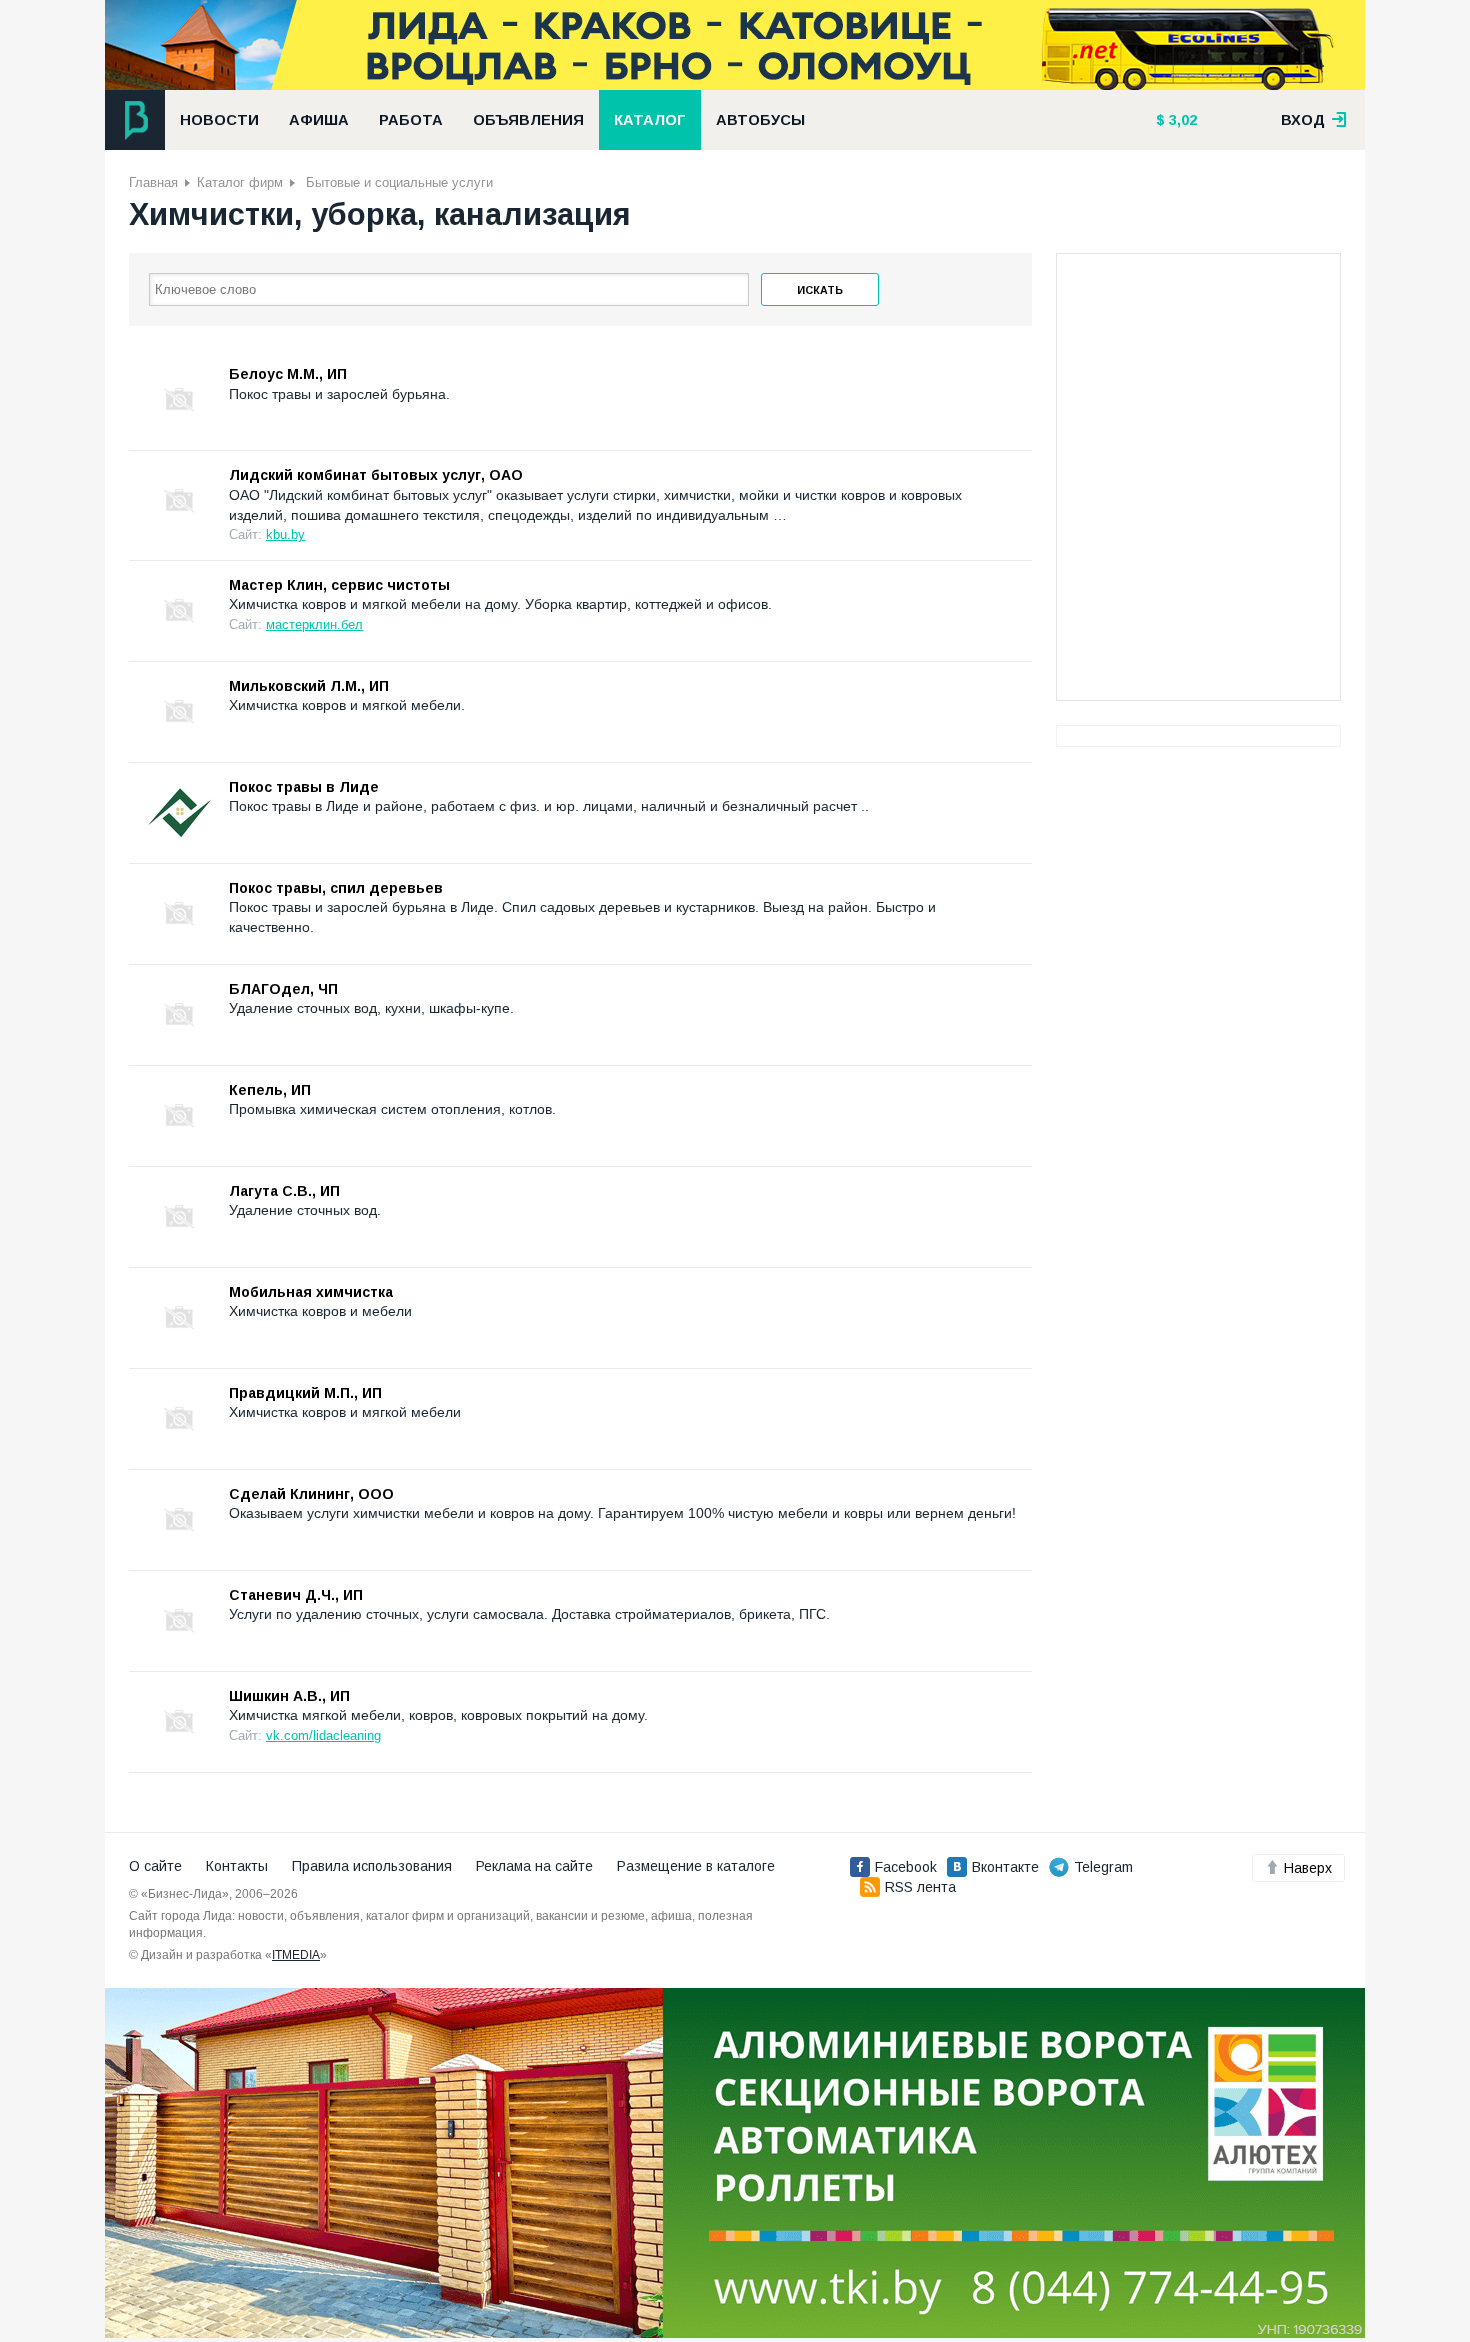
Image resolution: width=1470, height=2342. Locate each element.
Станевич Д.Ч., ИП (296, 1595)
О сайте (155, 1866)
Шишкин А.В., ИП (289, 1696)
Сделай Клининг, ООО (311, 1494)
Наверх (1308, 1868)
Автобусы (760, 120)
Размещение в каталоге (696, 1866)
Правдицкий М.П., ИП (305, 1393)
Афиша (319, 120)
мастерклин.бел (314, 624)
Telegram (1103, 1867)
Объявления (528, 120)
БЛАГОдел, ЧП (283, 989)
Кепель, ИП (270, 1090)
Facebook (906, 1867)
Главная (153, 182)
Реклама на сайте (534, 1866)
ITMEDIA (296, 1955)
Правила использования (372, 1866)
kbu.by (285, 534)
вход (1305, 120)
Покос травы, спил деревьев (336, 888)
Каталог (650, 120)
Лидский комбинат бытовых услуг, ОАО (376, 475)
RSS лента (920, 1887)
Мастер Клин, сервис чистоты (339, 585)
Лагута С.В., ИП (284, 1191)
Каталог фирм (240, 182)
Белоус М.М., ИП (288, 374)
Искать (820, 290)
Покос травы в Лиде (304, 787)
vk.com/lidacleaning (323, 1735)
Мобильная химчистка (311, 1292)
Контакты (237, 1866)
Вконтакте (1005, 1867)
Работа (411, 120)
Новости (219, 120)
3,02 (1181, 120)
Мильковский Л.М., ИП (309, 686)
